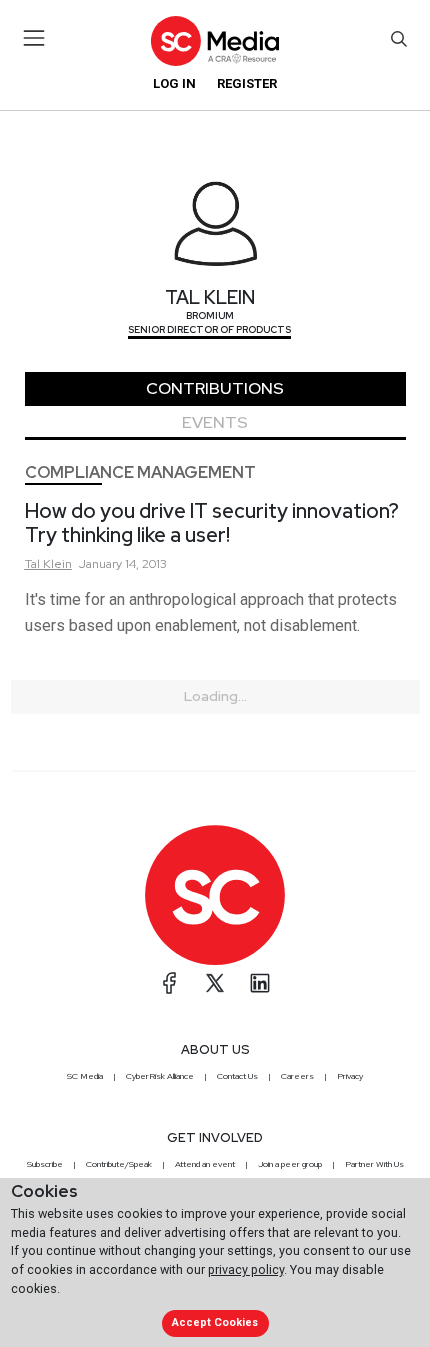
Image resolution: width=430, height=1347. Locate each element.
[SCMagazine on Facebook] (170, 983)
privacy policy (246, 1269)
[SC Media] (215, 40)
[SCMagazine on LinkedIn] (260, 983)
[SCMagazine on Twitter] (215, 983)
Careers (297, 1076)
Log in (174, 83)
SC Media (85, 1076)
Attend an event (205, 1164)
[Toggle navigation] (34, 38)
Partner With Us (374, 1164)
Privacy (350, 1076)
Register (247, 83)
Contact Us (237, 1076)
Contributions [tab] (215, 388)
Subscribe (45, 1164)
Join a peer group (290, 1164)
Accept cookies (215, 1322)
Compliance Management (140, 472)
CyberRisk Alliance (160, 1076)
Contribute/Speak (119, 1164)
